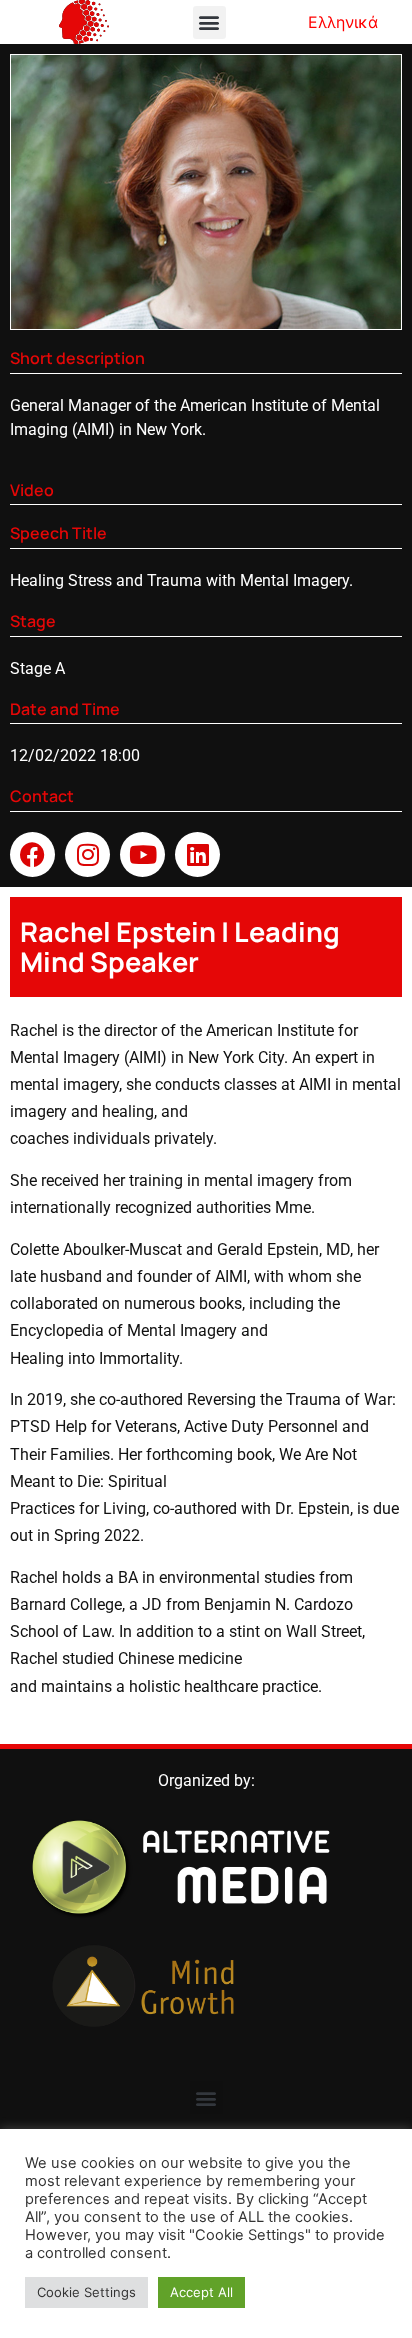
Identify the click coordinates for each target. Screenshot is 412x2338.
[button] (209, 22)
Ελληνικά (343, 22)
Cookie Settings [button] (86, 2292)
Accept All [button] (201, 2292)
